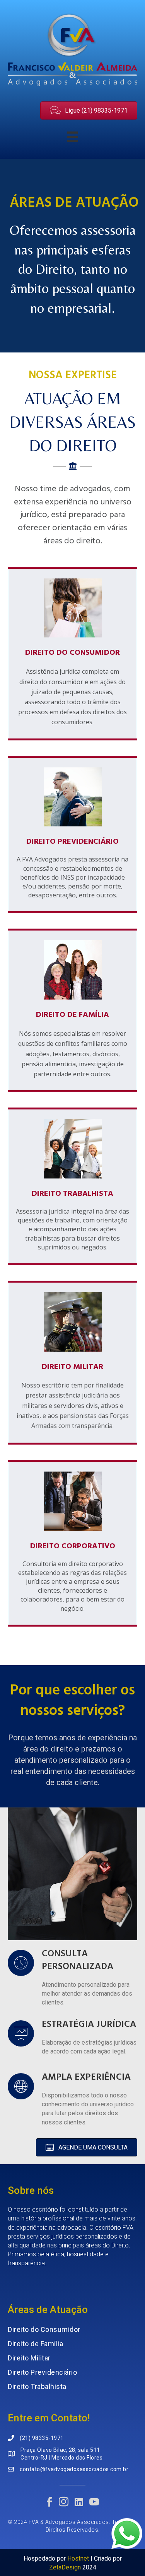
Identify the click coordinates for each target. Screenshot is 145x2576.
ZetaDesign (65, 2567)
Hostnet (78, 2558)
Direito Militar (29, 2358)
